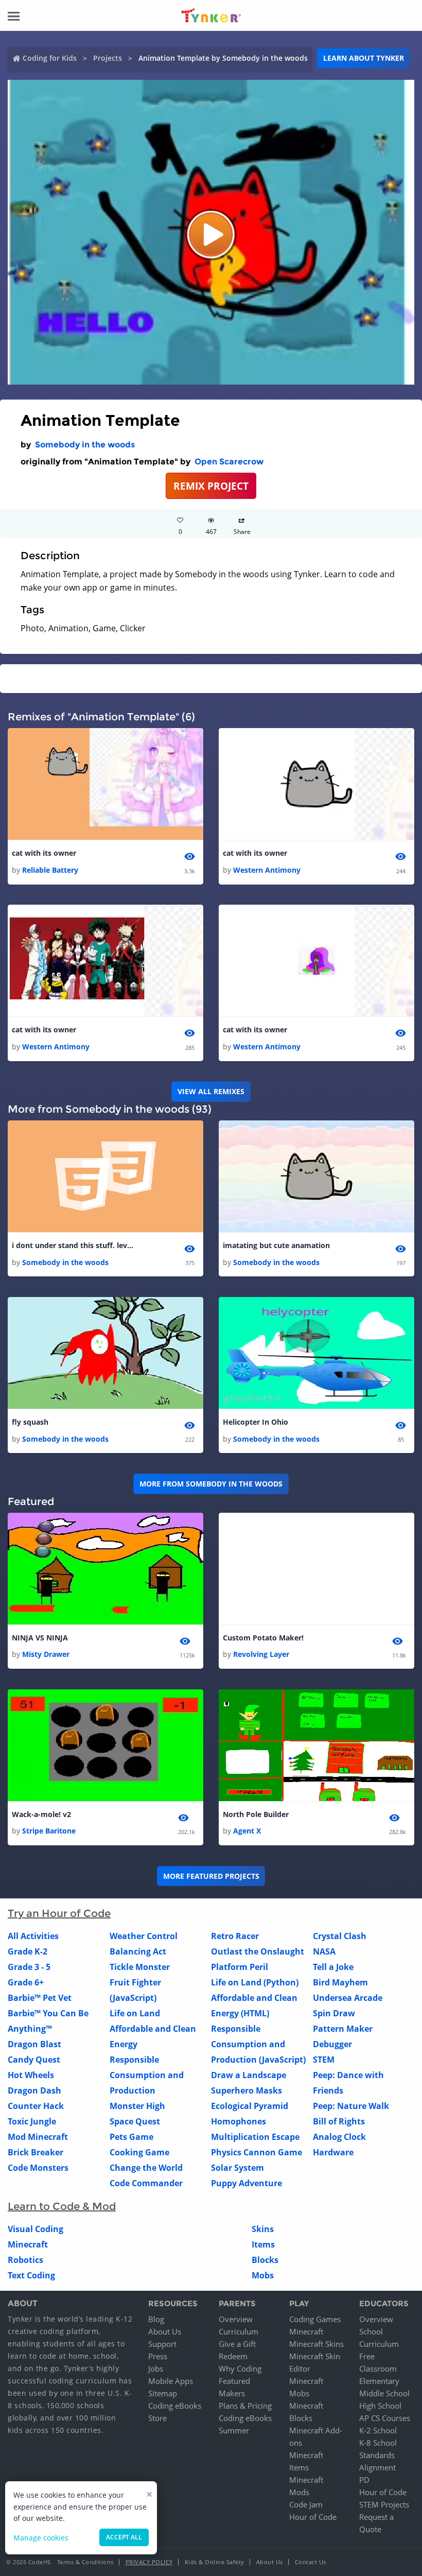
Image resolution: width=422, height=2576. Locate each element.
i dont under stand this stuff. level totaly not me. (74, 1245)
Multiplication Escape (255, 2137)
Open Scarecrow (229, 462)
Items (263, 2244)
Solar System (238, 2168)
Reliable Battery (50, 870)
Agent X (247, 1831)
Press (158, 2356)
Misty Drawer (46, 1654)
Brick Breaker (36, 2152)
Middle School (384, 2393)
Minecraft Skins (316, 2344)
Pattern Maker (343, 2029)
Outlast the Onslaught (258, 1951)
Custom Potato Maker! (263, 1638)
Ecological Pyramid (250, 2106)
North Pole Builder (256, 1814)
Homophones (239, 2121)
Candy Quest (34, 2060)
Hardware (333, 2152)
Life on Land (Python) (255, 1982)
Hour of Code (313, 2517)
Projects (108, 58)
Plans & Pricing (245, 2406)
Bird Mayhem (340, 1982)
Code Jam (306, 2504)
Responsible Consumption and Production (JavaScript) (258, 2044)
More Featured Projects (211, 1876)
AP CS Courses (385, 2418)
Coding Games (315, 2319)
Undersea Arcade (348, 1998)
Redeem (233, 2356)
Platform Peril (240, 1967)
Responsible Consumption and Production (147, 2075)
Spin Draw (334, 2013)
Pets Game (131, 2137)
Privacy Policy (149, 2562)
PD (364, 2480)
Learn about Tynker (364, 58)
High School (380, 2406)
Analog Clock (339, 2137)
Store (157, 2418)
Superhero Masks (247, 2090)
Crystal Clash (340, 1936)
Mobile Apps (171, 2381)
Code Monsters (38, 2168)
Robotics (25, 2260)
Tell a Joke (333, 1967)
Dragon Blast (34, 2044)
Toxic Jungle (32, 2121)
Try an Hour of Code (59, 1913)
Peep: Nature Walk (351, 2106)
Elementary (379, 2381)
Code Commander (146, 2183)
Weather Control (144, 1936)
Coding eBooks (175, 2406)
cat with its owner (44, 853)
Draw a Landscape (249, 2075)
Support (162, 2344)
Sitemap (163, 2393)
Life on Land (135, 2013)
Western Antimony (267, 870)
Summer (234, 2430)
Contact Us (311, 2562)
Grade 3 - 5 (29, 1967)
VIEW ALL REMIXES (211, 1091)
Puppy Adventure (247, 2183)
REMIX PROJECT (211, 486)
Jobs (156, 2368)
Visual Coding (36, 2229)
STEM (324, 2060)
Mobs (263, 2275)
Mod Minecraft (38, 2137)
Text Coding (31, 2275)
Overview (236, 2319)
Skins (263, 2229)
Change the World (146, 2168)
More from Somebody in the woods (211, 1484)
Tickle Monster (140, 1967)
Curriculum (239, 2331)
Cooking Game (139, 2152)
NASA (324, 1951)
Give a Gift (237, 2344)
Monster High (137, 2106)
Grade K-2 (28, 1951)
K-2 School (378, 2430)
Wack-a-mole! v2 (41, 1814)
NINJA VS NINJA (40, 1638)
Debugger (332, 2044)
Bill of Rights (339, 2121)
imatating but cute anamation (276, 1245)
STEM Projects (384, 2504)
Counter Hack (36, 2106)
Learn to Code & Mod (62, 2206)
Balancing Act (138, 1951)
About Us (165, 2331)
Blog (156, 2319)
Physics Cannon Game (257, 2152)
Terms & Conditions (85, 2562)
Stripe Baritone (49, 1831)
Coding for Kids (50, 58)
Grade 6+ (26, 1982)
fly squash (30, 1422)
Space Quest (135, 2121)
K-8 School (378, 2443)
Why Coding (240, 2368)
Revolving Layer (261, 1654)
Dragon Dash (34, 2090)
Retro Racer (235, 1936)
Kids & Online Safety (215, 2562)
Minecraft (28, 2244)
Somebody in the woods (85, 445)
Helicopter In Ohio (256, 1422)
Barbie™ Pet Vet (40, 1998)
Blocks (265, 2260)
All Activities (33, 1936)
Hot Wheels (31, 2075)
